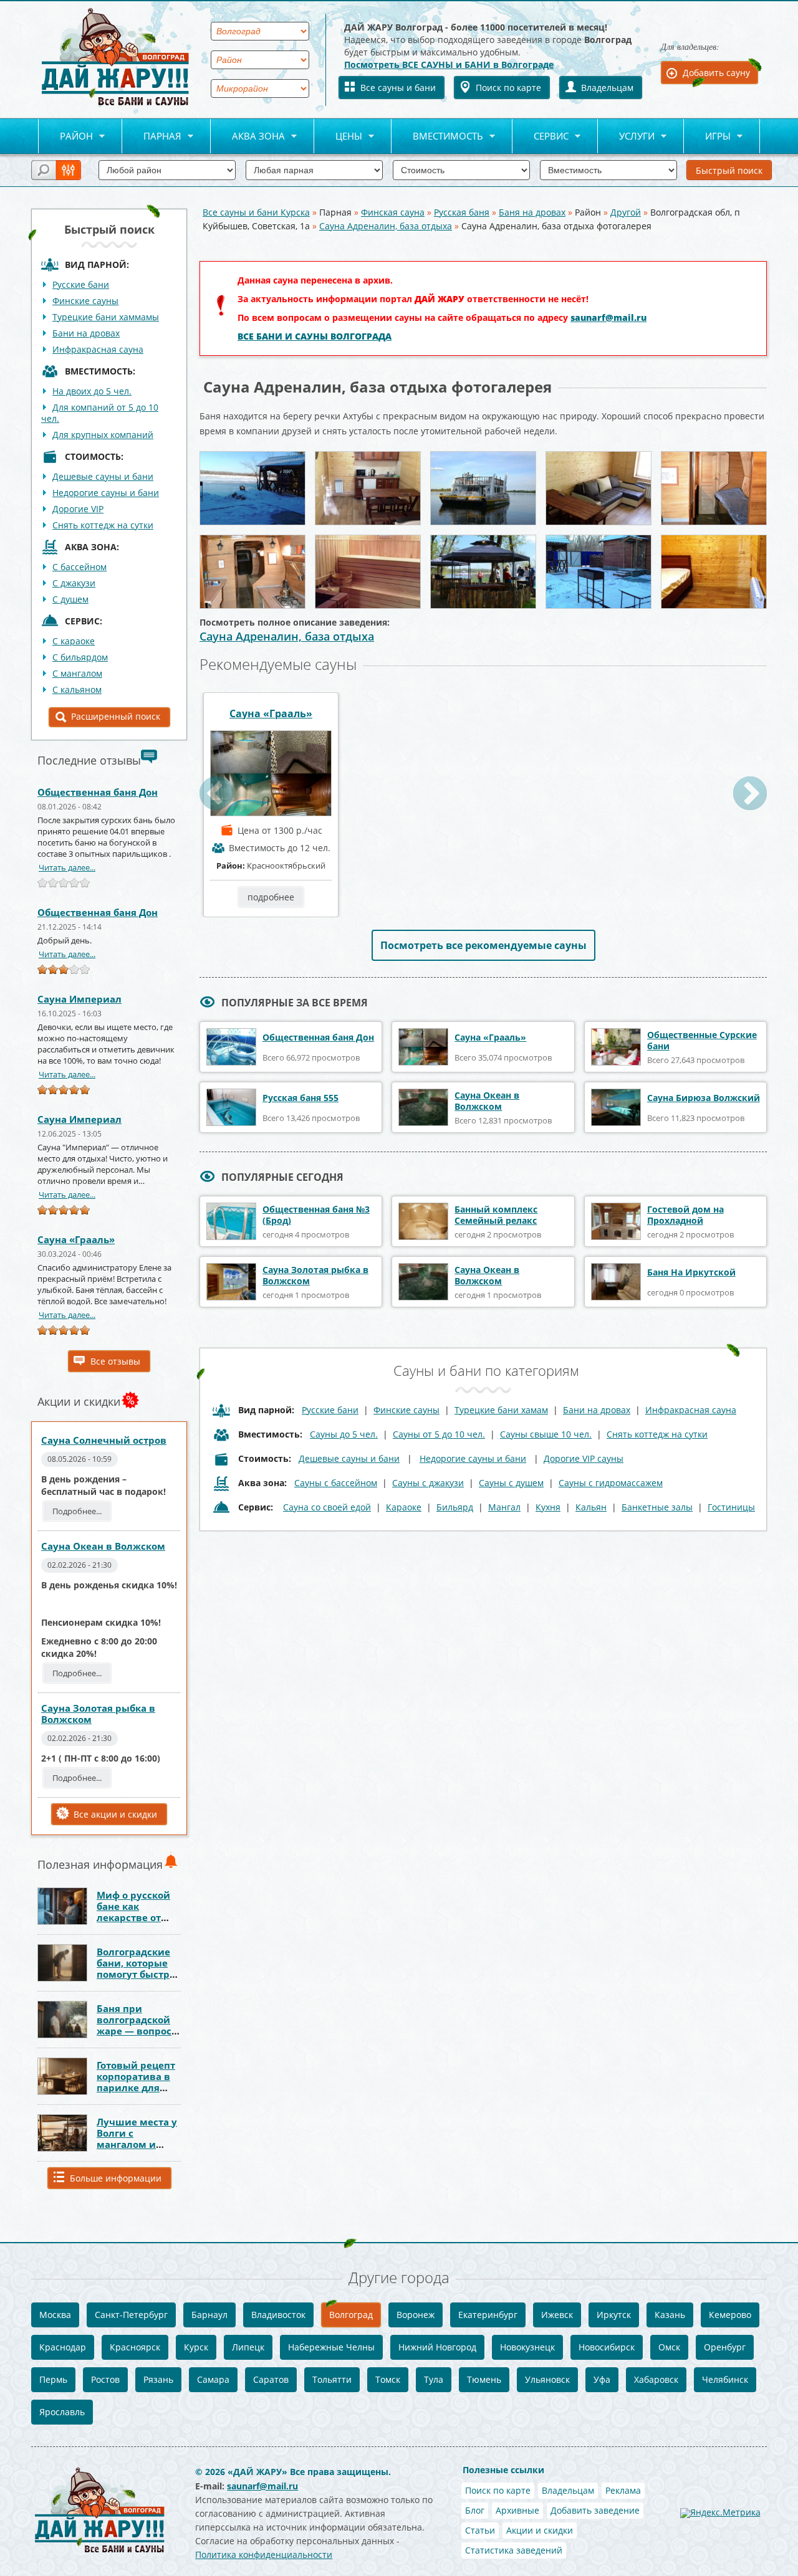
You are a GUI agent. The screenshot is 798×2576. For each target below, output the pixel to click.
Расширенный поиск (116, 716)
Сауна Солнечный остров (104, 1440)
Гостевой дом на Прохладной (685, 1215)
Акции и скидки (540, 2530)
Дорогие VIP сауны (584, 1458)
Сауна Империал (79, 999)
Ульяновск (547, 2379)
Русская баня (462, 212)
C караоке (74, 641)
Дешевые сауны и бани (103, 476)
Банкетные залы (657, 1507)
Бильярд (455, 1507)
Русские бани (81, 284)
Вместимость (437, 137)
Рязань (158, 2379)
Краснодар (63, 2347)
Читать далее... (67, 867)
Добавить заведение (595, 2510)
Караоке (404, 1507)
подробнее (271, 897)
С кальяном (77, 689)
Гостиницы (731, 1507)
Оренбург (725, 2347)
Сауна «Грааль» (76, 1239)
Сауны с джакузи (428, 1483)
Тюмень (484, 2379)
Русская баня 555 (300, 1098)
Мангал (504, 1507)
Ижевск (557, 2315)
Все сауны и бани (398, 88)
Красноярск (135, 2347)
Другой (626, 212)
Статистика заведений (514, 2550)
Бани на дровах (86, 333)
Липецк (248, 2347)
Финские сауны (85, 301)
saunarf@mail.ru (608, 317)
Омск (669, 2347)
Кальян (591, 1507)
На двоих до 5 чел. (92, 391)
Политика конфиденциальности (264, 2555)
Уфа (602, 2379)
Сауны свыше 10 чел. (546, 1434)
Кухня (548, 1507)
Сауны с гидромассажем (611, 1483)
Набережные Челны (331, 2347)
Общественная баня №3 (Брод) (316, 1215)
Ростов (105, 2379)
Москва (55, 2315)
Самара (213, 2379)
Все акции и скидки (115, 1814)
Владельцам (607, 88)
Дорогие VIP (78, 509)
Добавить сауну (716, 73)
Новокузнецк (527, 2347)
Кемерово (730, 2315)
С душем (70, 599)
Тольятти (332, 2379)
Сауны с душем (511, 1483)
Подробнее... (77, 1511)
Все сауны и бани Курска (256, 212)
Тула (434, 2379)
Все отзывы (115, 1361)
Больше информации (116, 2178)
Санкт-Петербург (131, 2315)
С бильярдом (80, 657)
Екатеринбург (488, 2315)
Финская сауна (393, 212)
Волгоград (351, 2315)
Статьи (480, 2530)
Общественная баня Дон (98, 792)
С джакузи (74, 583)
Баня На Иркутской (691, 1272)
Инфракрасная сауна (98, 349)
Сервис (541, 137)
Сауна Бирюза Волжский (704, 1098)
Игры (707, 137)
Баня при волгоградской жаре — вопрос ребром (134, 2025)
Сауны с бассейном (336, 1483)
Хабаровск (656, 2379)
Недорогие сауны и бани (106, 493)
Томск (388, 2379)
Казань (670, 2315)
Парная (152, 137)
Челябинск (725, 2379)
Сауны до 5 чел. (344, 1434)
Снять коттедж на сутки (103, 525)
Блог (475, 2510)
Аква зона (248, 137)
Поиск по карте (508, 88)
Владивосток (278, 2315)
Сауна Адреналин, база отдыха (386, 226)
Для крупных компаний (103, 435)
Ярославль (62, 2412)
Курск (196, 2347)
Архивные (517, 2510)
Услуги (626, 137)
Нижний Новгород (437, 2347)
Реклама (623, 2490)
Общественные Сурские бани (702, 1040)
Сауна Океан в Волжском (103, 1546)
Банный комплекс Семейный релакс (496, 1215)
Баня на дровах (532, 212)
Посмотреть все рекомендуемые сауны (483, 945)
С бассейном (79, 567)
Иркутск (614, 2315)
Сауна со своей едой (327, 1507)
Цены (338, 137)
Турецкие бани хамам (501, 1410)
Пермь (53, 2379)
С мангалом (77, 673)
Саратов (271, 2379)
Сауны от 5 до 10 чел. (439, 1434)
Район (65, 137)
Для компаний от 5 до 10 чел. (100, 413)
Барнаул (209, 2315)
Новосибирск (607, 2347)
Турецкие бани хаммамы (106, 317)
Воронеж (416, 2315)
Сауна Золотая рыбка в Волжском (98, 1714)
